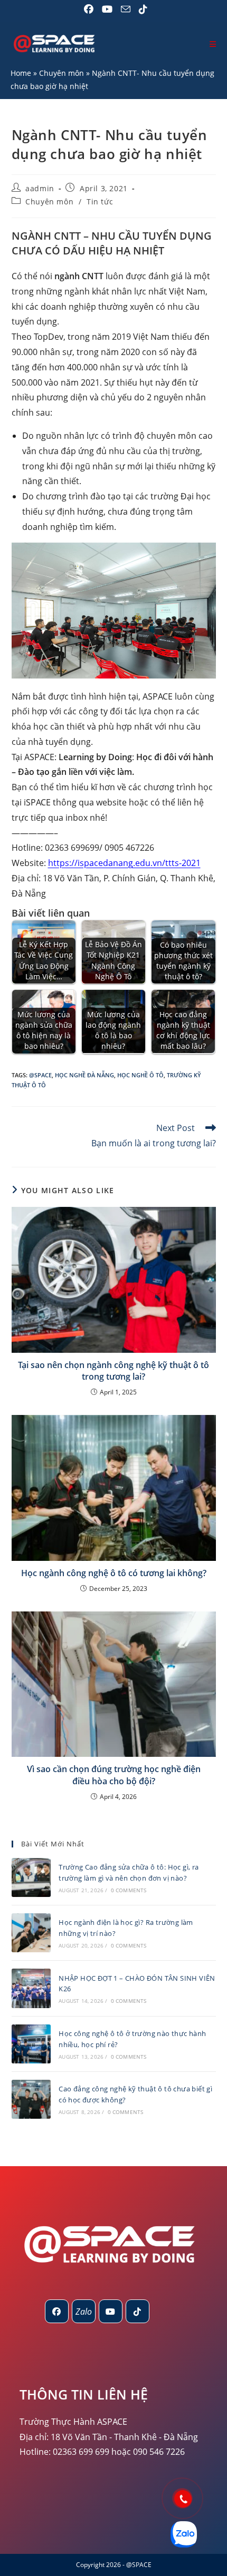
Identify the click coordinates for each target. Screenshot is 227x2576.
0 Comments (129, 1890)
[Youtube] (111, 2311)
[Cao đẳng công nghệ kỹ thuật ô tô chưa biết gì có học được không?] (31, 2099)
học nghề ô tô (140, 1075)
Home (21, 73)
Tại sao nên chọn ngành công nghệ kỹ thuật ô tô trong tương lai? (113, 1371)
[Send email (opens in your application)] (126, 9)
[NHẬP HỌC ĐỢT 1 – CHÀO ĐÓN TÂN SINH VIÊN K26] (31, 1988)
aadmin (40, 188)
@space (40, 1075)
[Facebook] (57, 2311)
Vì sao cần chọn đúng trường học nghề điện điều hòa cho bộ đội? (114, 1775)
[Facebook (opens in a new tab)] (89, 9)
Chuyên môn (62, 73)
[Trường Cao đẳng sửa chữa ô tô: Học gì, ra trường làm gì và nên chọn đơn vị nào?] (31, 1877)
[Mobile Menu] (213, 44)
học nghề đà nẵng (84, 1075)
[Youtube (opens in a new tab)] (107, 9)
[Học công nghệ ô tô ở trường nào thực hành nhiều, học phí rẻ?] (31, 2044)
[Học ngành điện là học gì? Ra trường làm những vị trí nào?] (31, 1933)
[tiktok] (138, 2311)
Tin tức (100, 201)
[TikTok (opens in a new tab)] (141, 9)
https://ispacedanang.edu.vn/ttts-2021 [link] (124, 863)
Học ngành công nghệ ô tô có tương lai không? (114, 1573)
